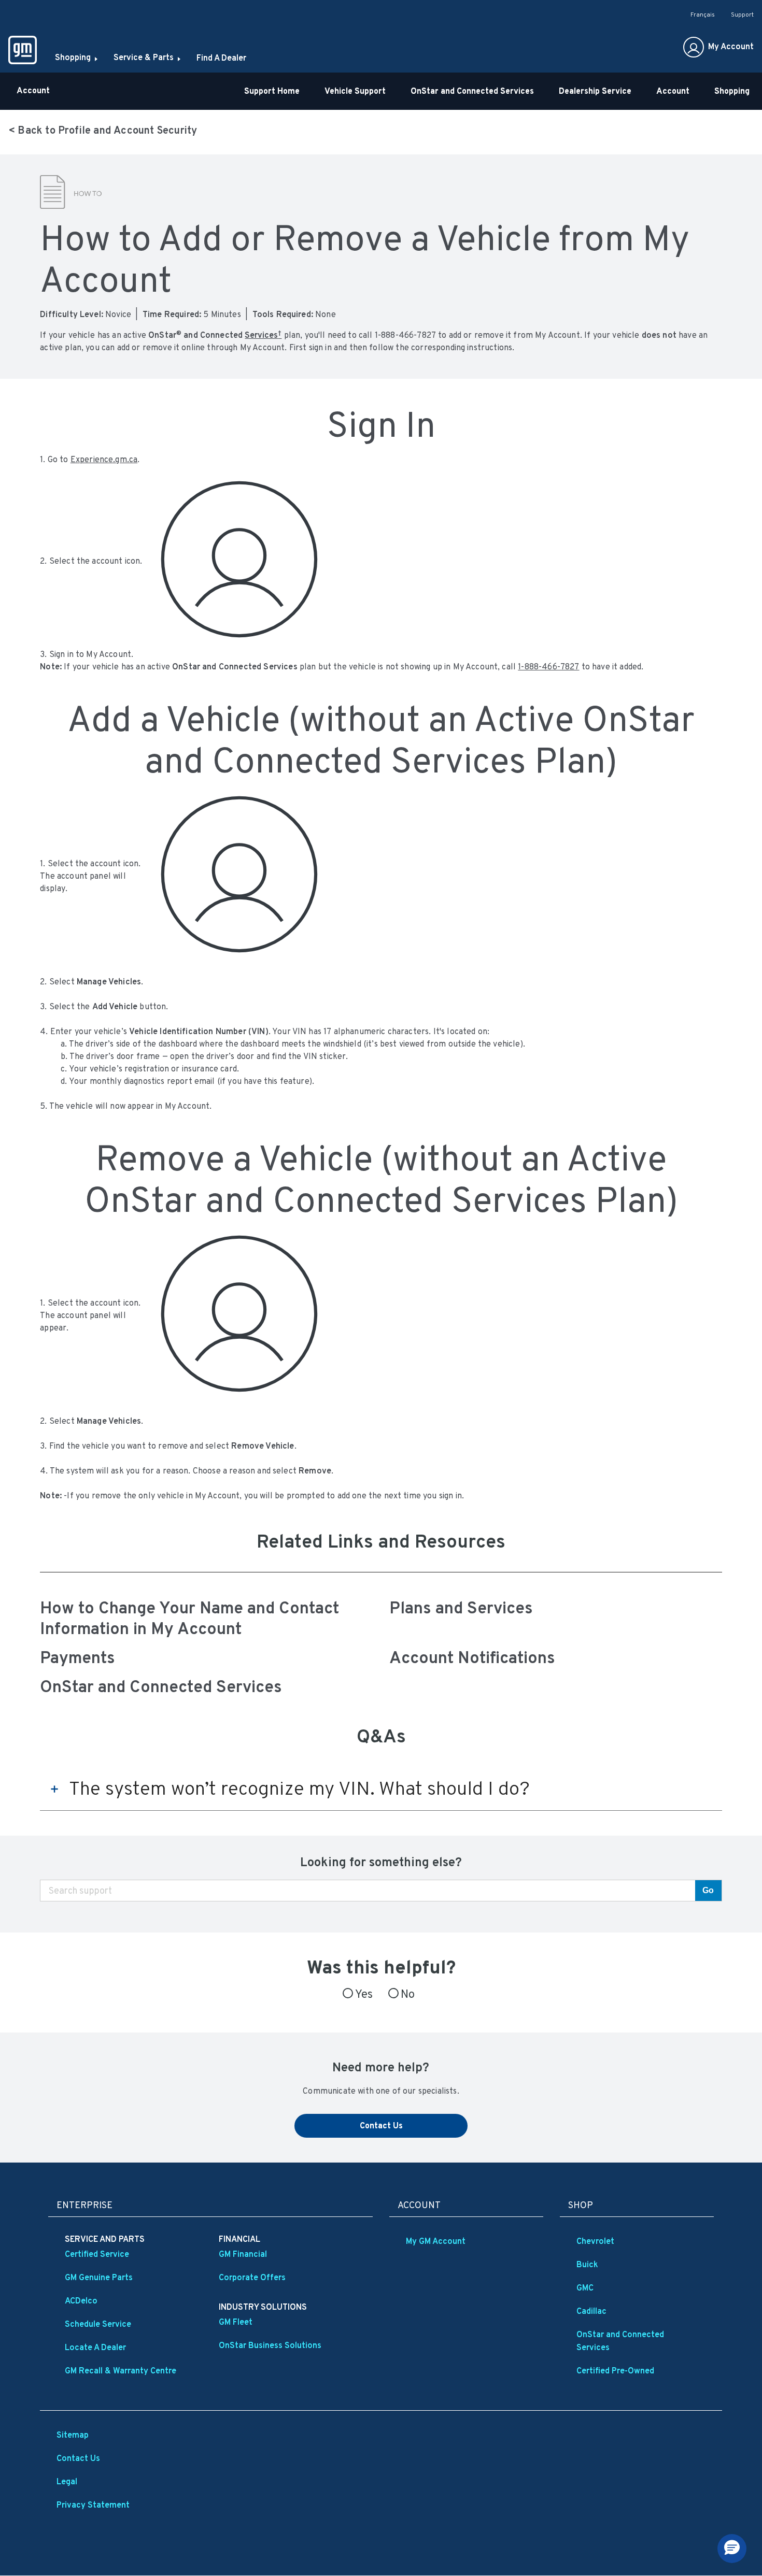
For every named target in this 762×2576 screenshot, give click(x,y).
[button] (263, 335)
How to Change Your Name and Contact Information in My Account (189, 1618)
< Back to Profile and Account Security (103, 130)
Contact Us (381, 2126)
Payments (77, 1657)
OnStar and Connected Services (161, 1686)
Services (263, 335)
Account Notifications (472, 1657)
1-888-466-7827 (548, 667)
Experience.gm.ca (104, 459)
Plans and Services (461, 1608)
